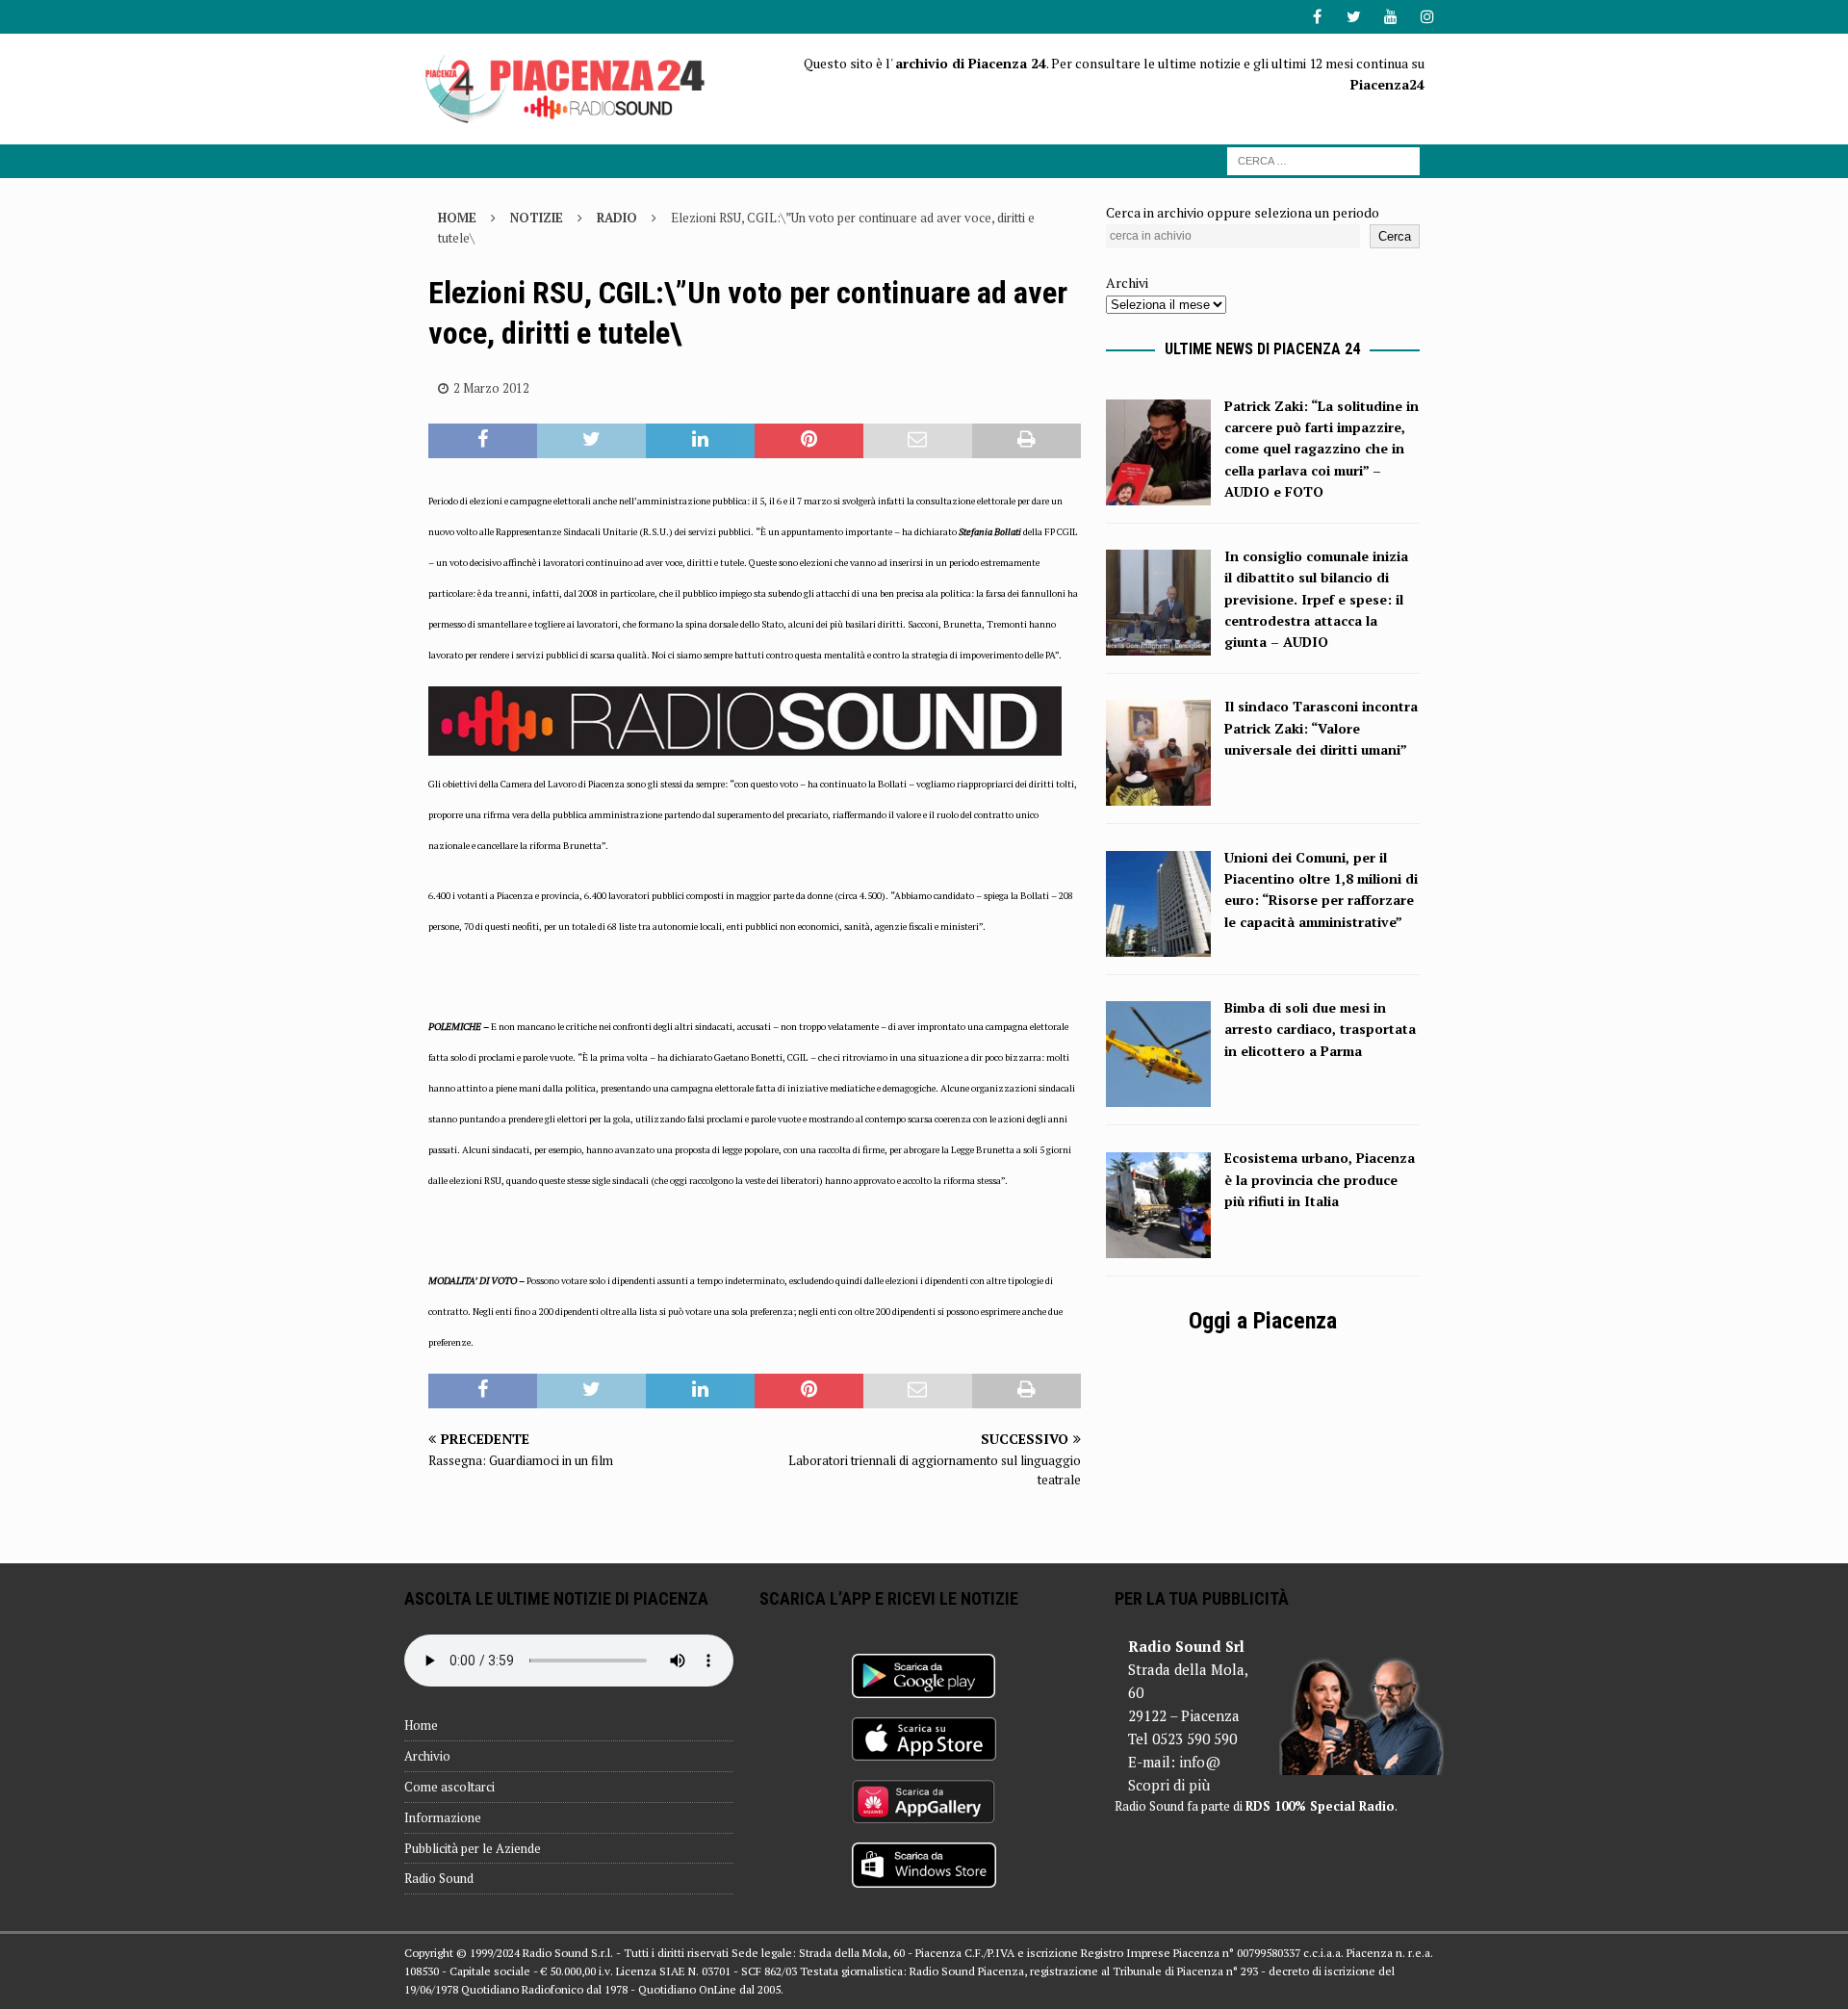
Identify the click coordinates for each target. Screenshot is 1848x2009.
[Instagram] (1427, 17)
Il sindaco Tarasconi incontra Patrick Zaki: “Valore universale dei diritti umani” (1321, 728)
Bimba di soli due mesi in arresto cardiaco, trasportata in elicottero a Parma (1320, 1029)
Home (421, 1725)
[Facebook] (1317, 17)
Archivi (1127, 283)
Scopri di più (1169, 1785)
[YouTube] (1390, 17)
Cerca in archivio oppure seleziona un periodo (1243, 212)
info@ (1200, 1762)
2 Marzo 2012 (491, 388)
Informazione (443, 1817)
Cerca (1395, 236)
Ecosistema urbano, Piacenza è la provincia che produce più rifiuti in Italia (1320, 1179)
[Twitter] (1354, 17)
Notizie (537, 218)
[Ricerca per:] (1323, 159)
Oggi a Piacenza (1263, 1321)
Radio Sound (439, 1878)
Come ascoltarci (449, 1787)
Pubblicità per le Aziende (473, 1848)
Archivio (427, 1756)
